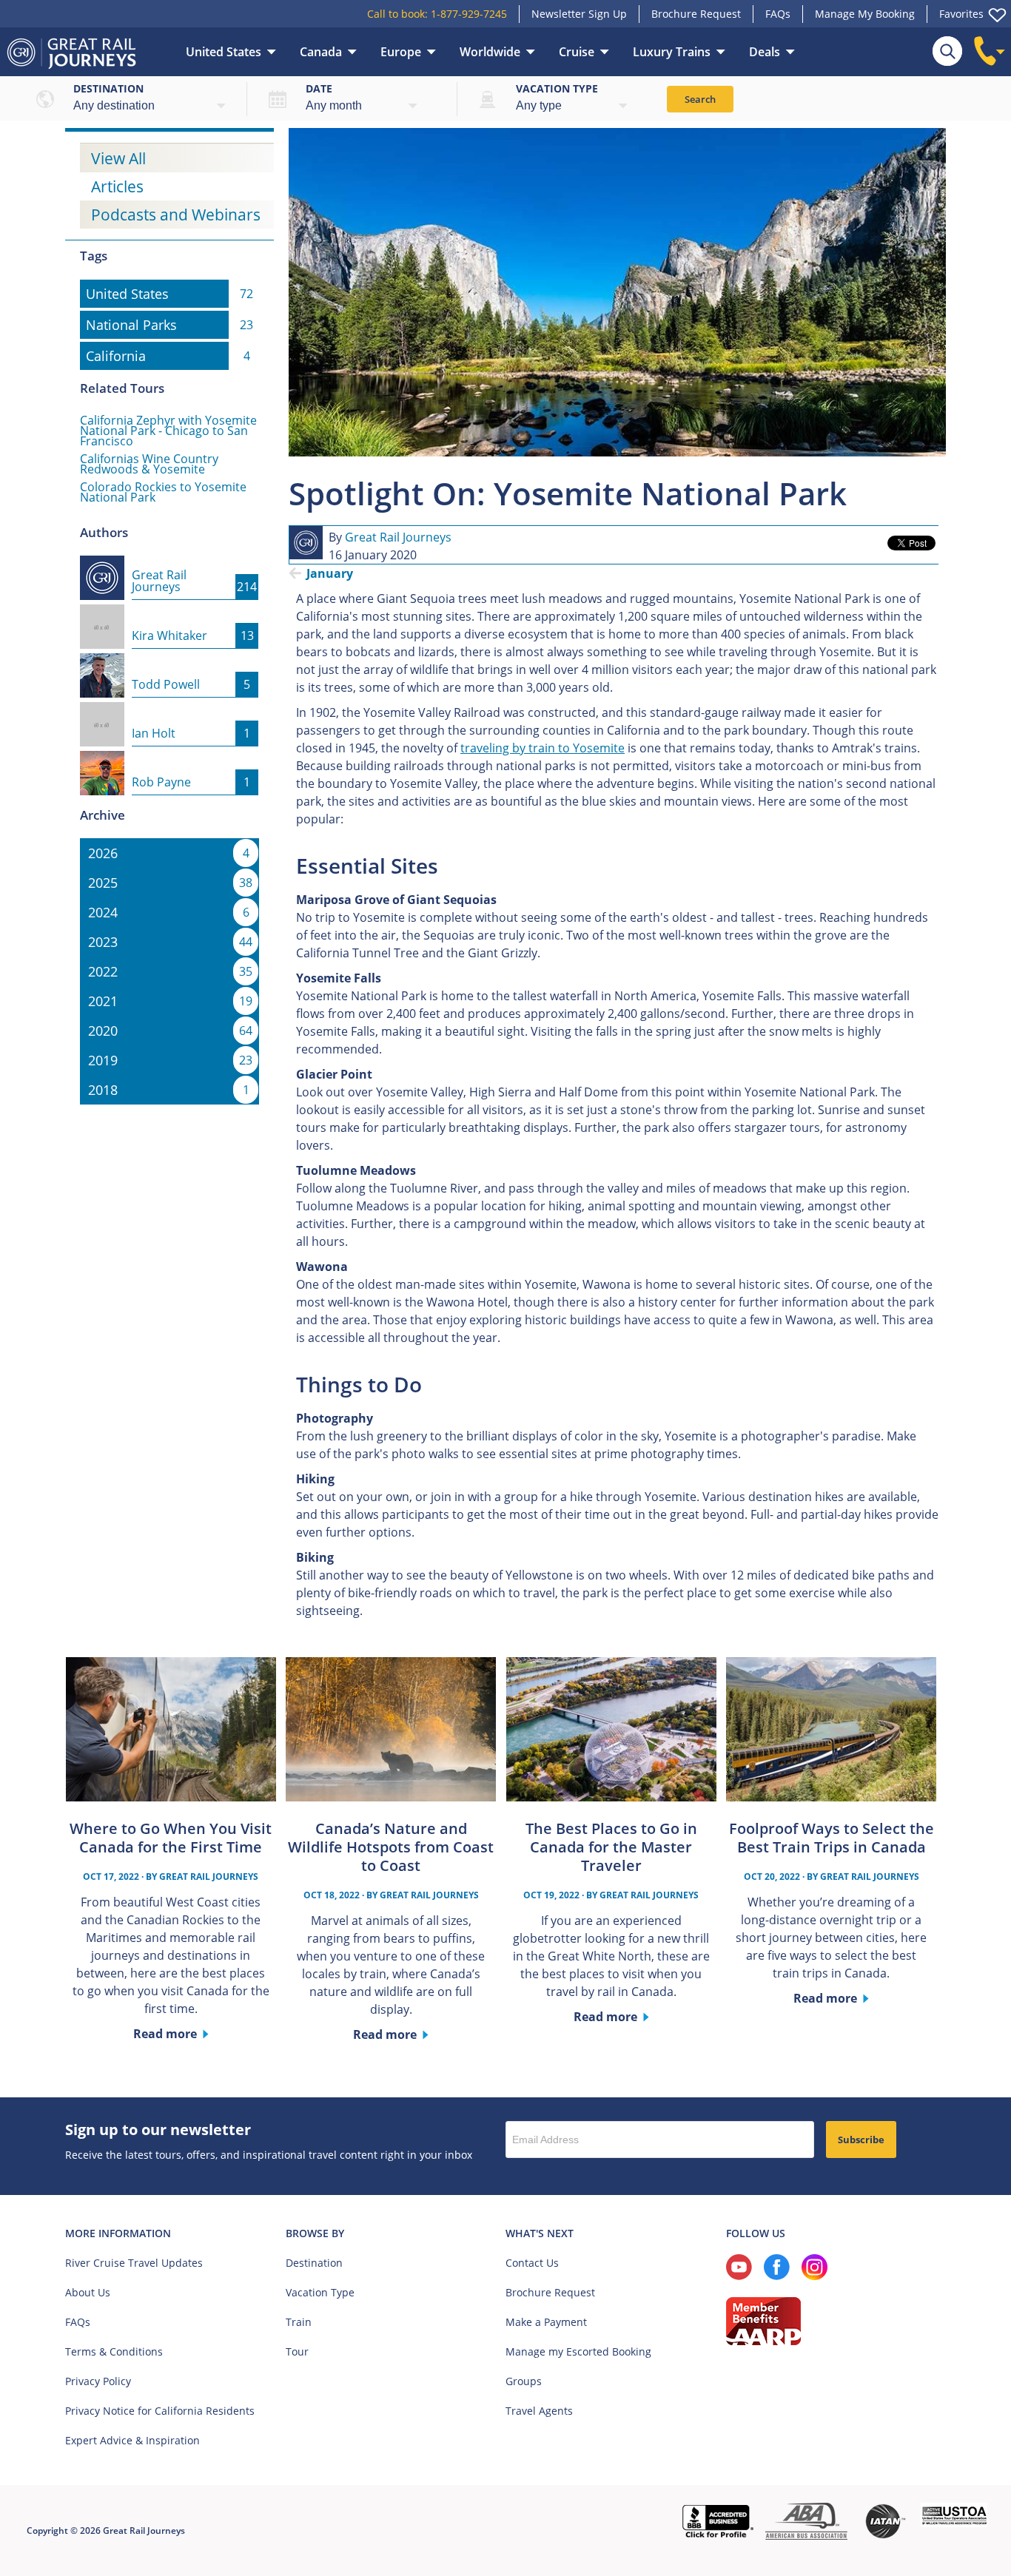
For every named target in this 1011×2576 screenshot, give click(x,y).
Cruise (577, 52)
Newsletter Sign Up (579, 14)
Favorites (961, 14)
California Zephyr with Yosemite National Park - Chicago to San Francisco (168, 431)
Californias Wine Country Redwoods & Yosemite (149, 464)
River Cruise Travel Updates (134, 2263)
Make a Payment (546, 2322)
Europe (401, 52)
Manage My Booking (865, 14)
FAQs (778, 14)
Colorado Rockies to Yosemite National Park (163, 492)
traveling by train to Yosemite (543, 748)
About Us (88, 2292)
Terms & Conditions (114, 2351)
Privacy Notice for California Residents (160, 2411)
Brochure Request (696, 14)
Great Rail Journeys (398, 537)
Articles (117, 186)
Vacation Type (320, 2292)
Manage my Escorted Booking (578, 2351)
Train (299, 2322)
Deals (765, 52)
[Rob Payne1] (169, 760)
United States (224, 52)
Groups (524, 2381)
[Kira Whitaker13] (169, 613)
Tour (297, 2351)
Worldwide (490, 52)
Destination (108, 88)
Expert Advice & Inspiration (132, 2440)
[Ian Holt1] (169, 711)
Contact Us (532, 2263)
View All (118, 158)
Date (319, 88)
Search (700, 99)
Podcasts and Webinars (176, 215)
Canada (321, 52)
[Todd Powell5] (169, 662)
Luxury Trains (672, 52)
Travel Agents (539, 2411)
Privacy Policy (98, 2381)
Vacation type (557, 88)
